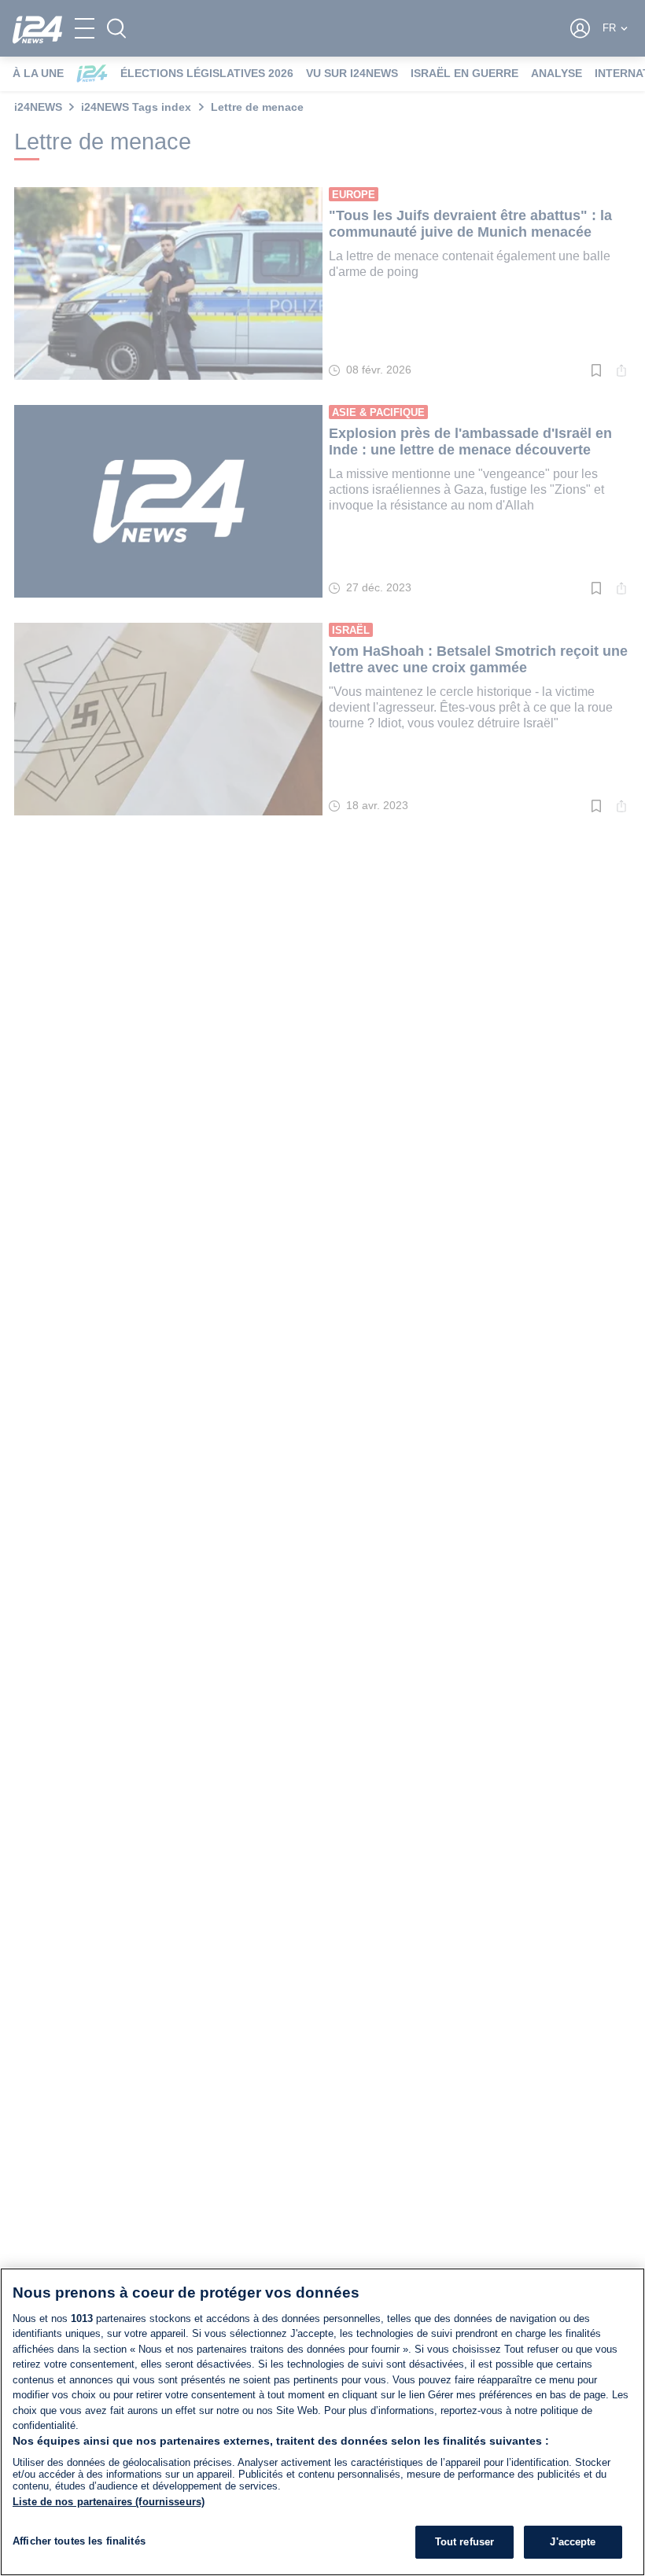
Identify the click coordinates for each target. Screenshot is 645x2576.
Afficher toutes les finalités (79, 2541)
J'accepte (573, 2542)
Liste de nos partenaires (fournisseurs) (109, 2502)
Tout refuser (465, 2542)
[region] (322, 2422)
